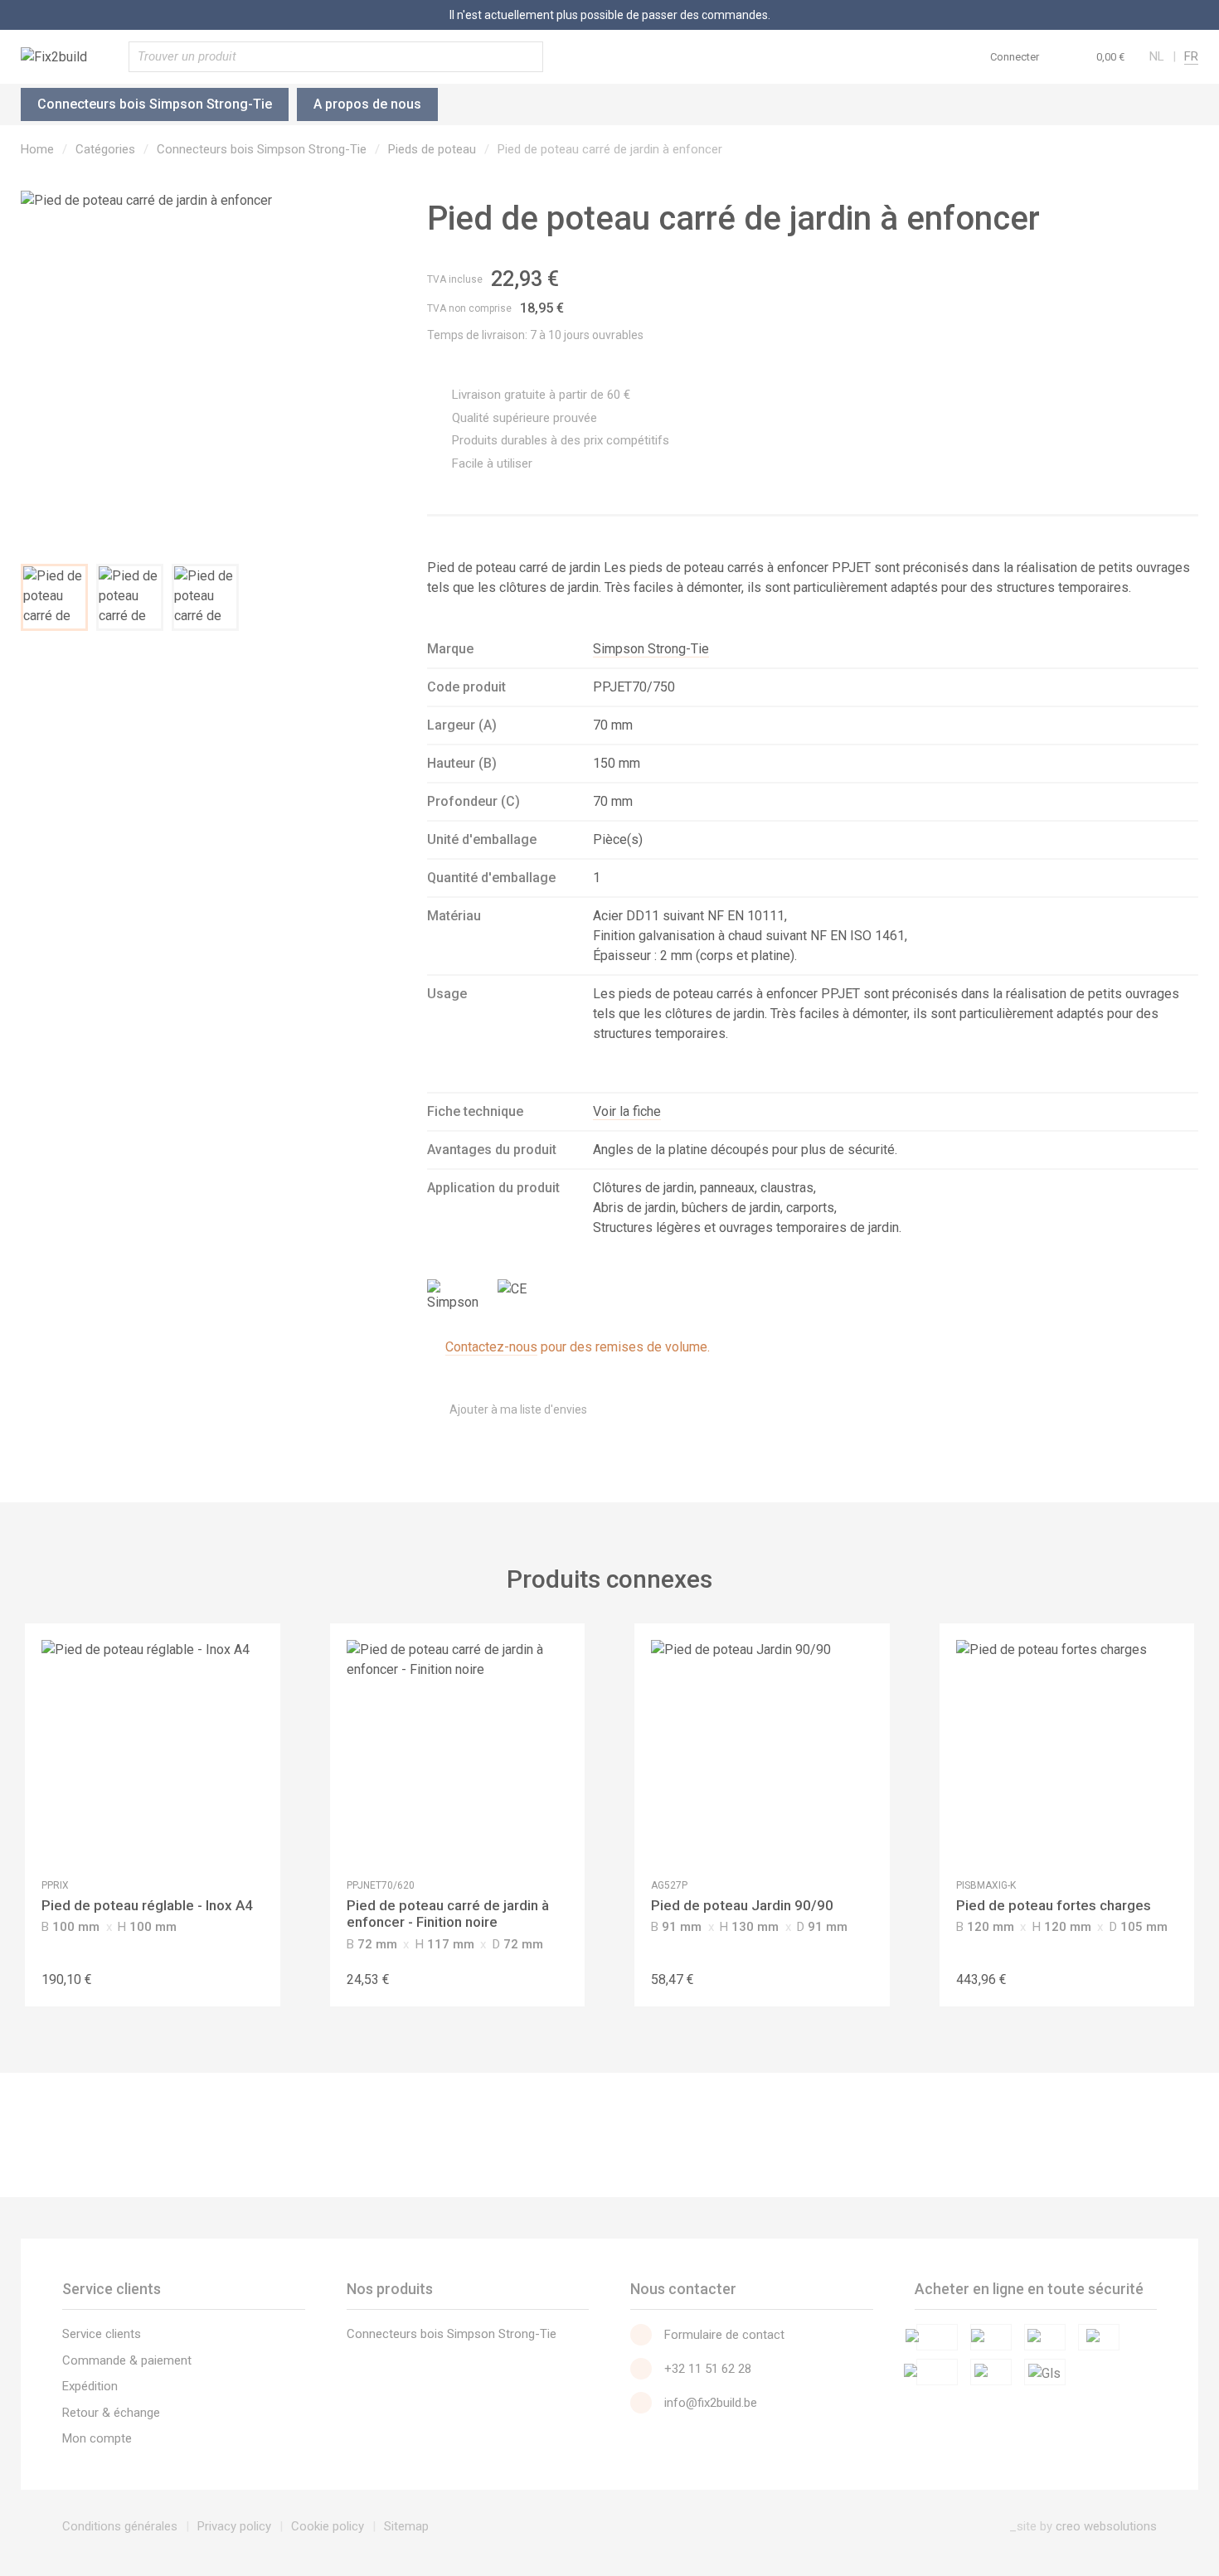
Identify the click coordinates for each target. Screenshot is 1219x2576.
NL (1157, 56)
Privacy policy (234, 2526)
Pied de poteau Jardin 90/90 (742, 1905)
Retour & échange (111, 2413)
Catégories (105, 149)
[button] (1094, 56)
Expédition (90, 2386)
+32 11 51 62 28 (708, 2369)
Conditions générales (120, 2526)
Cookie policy (328, 2526)
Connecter (1015, 57)
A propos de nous (367, 104)
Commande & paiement (127, 2360)
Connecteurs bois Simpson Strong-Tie (262, 149)
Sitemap (406, 2526)
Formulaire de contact (724, 2335)
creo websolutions (1106, 2526)
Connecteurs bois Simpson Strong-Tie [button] (155, 104)
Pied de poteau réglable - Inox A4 (147, 1905)
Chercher (527, 57)
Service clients (102, 2334)
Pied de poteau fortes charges (1054, 1905)
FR (1191, 56)
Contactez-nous (491, 1347)
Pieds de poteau (432, 149)
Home (37, 149)
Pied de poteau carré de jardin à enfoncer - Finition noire (448, 1914)
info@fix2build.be (711, 2403)
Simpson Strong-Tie (651, 649)
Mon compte (97, 2438)
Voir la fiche (627, 1111)
